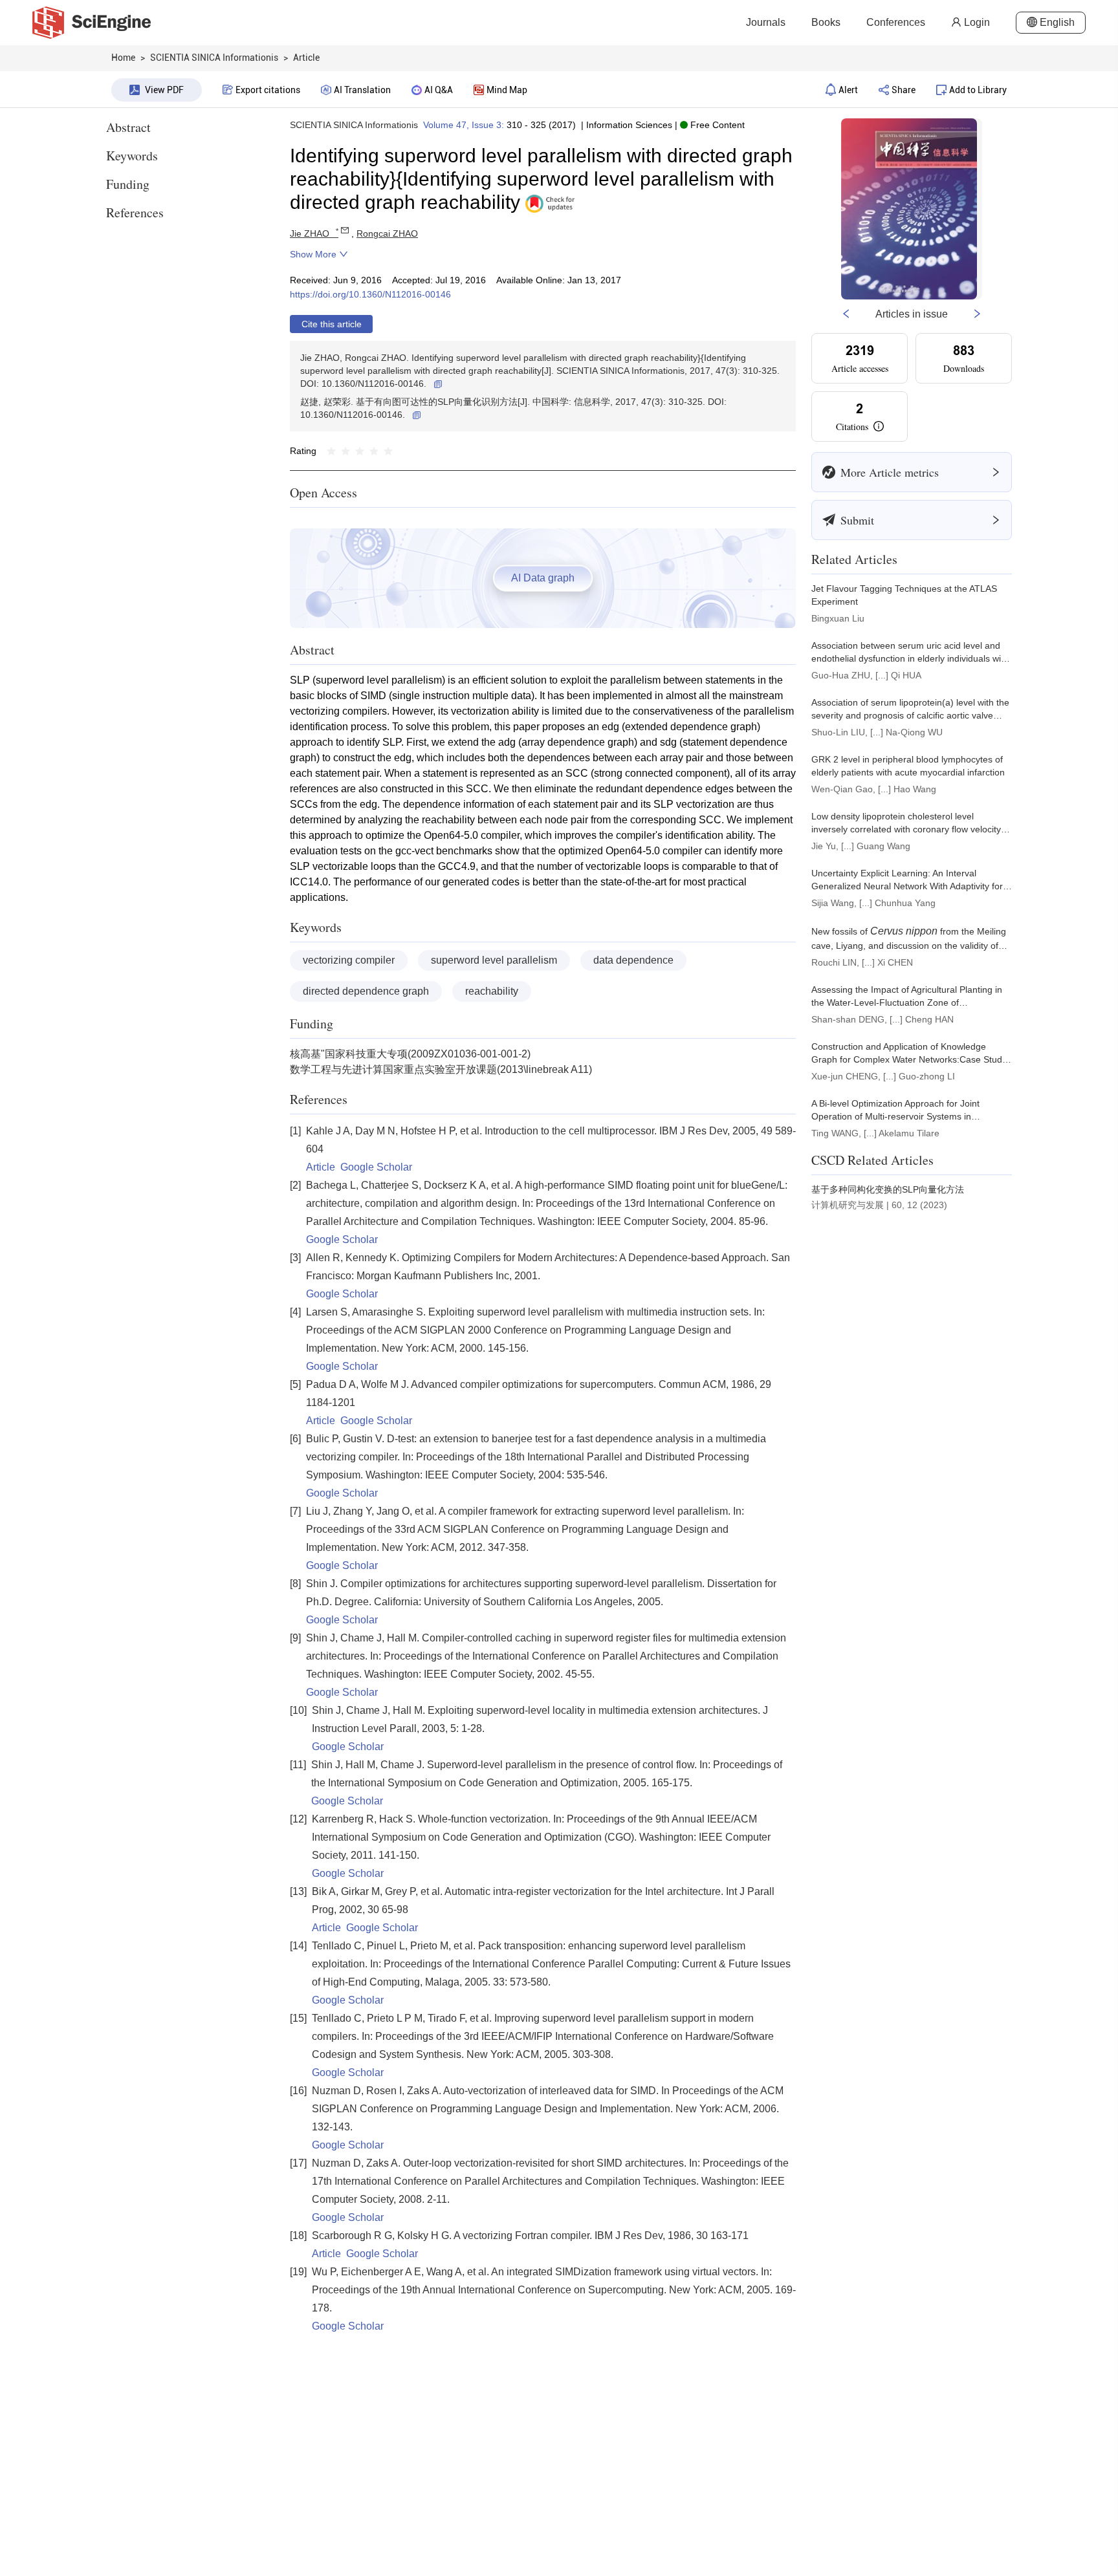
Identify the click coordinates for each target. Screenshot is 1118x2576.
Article (321, 1167)
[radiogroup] (360, 451)
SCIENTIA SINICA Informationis (354, 125)
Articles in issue (912, 314)
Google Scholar (376, 1167)
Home (123, 58)
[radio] (331, 451)
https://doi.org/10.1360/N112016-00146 (370, 294)
